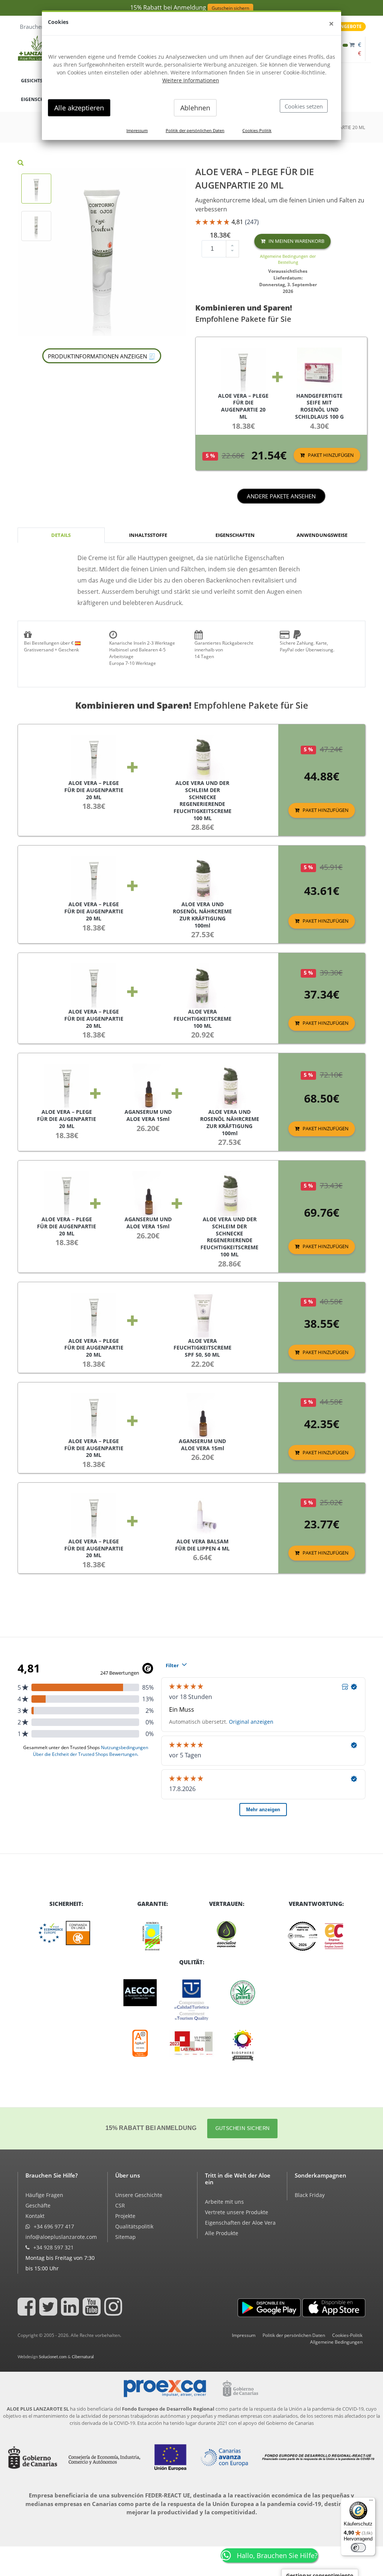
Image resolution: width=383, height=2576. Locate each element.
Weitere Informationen (191, 80)
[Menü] (371, 2502)
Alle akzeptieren (79, 108)
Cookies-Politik (257, 130)
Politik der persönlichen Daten (195, 130)
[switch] (358, 2548)
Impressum (137, 130)
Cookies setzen (304, 106)
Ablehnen (195, 108)
